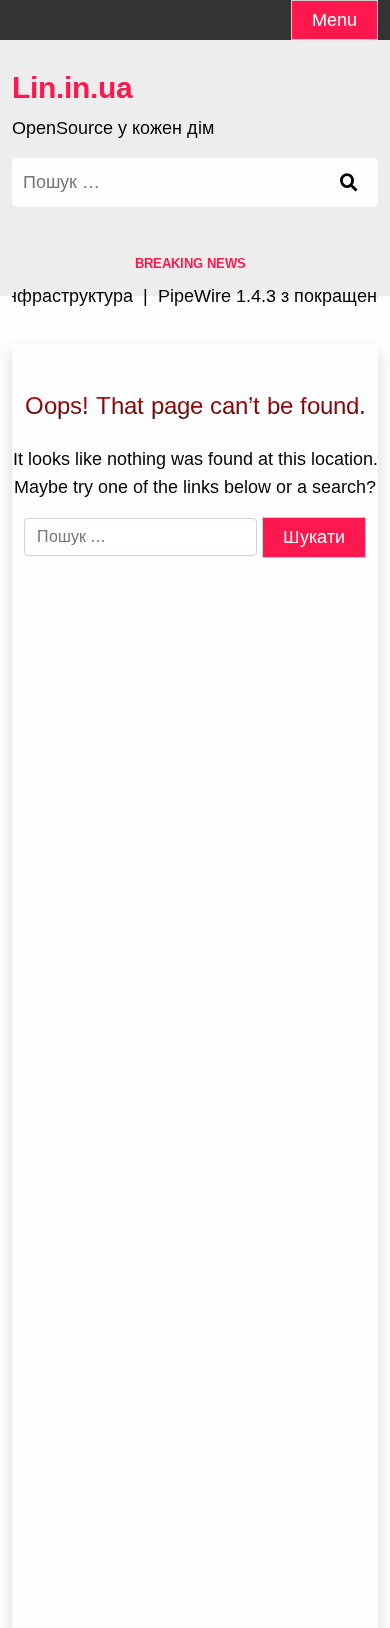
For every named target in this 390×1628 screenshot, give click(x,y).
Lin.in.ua (72, 87)
